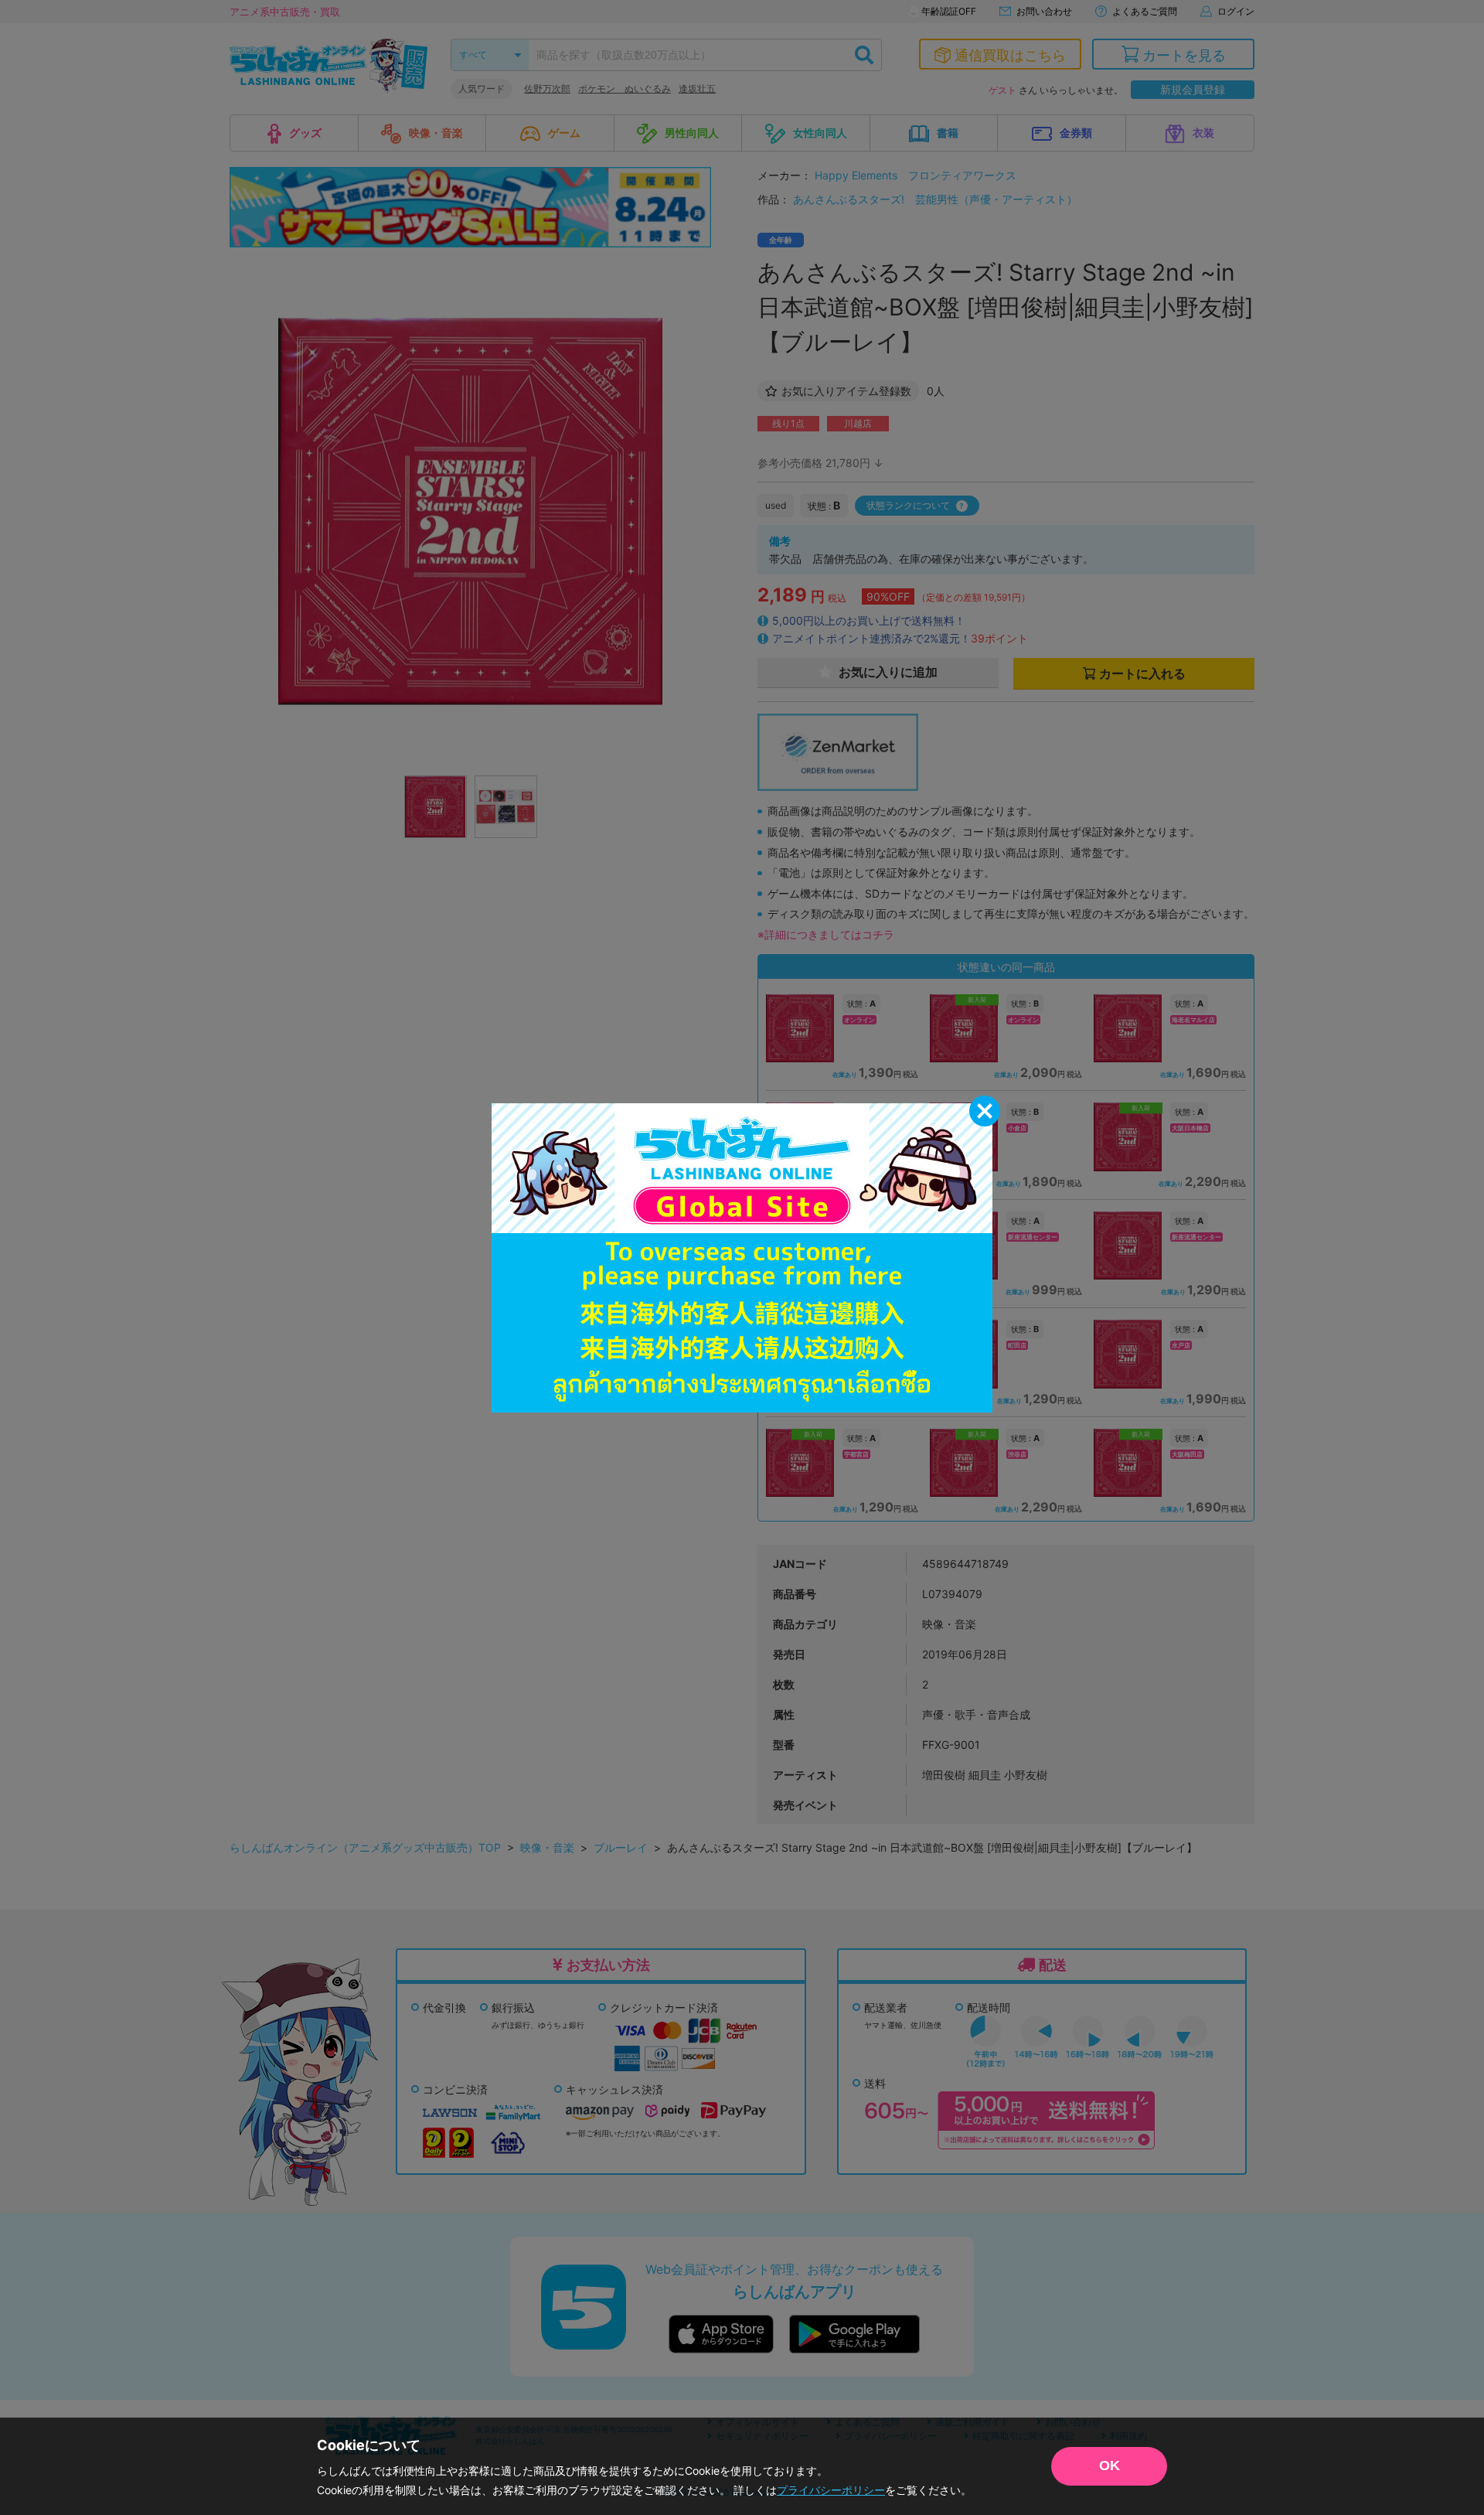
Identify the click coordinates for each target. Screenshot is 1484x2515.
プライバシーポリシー (831, 2490)
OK (1110, 2466)
